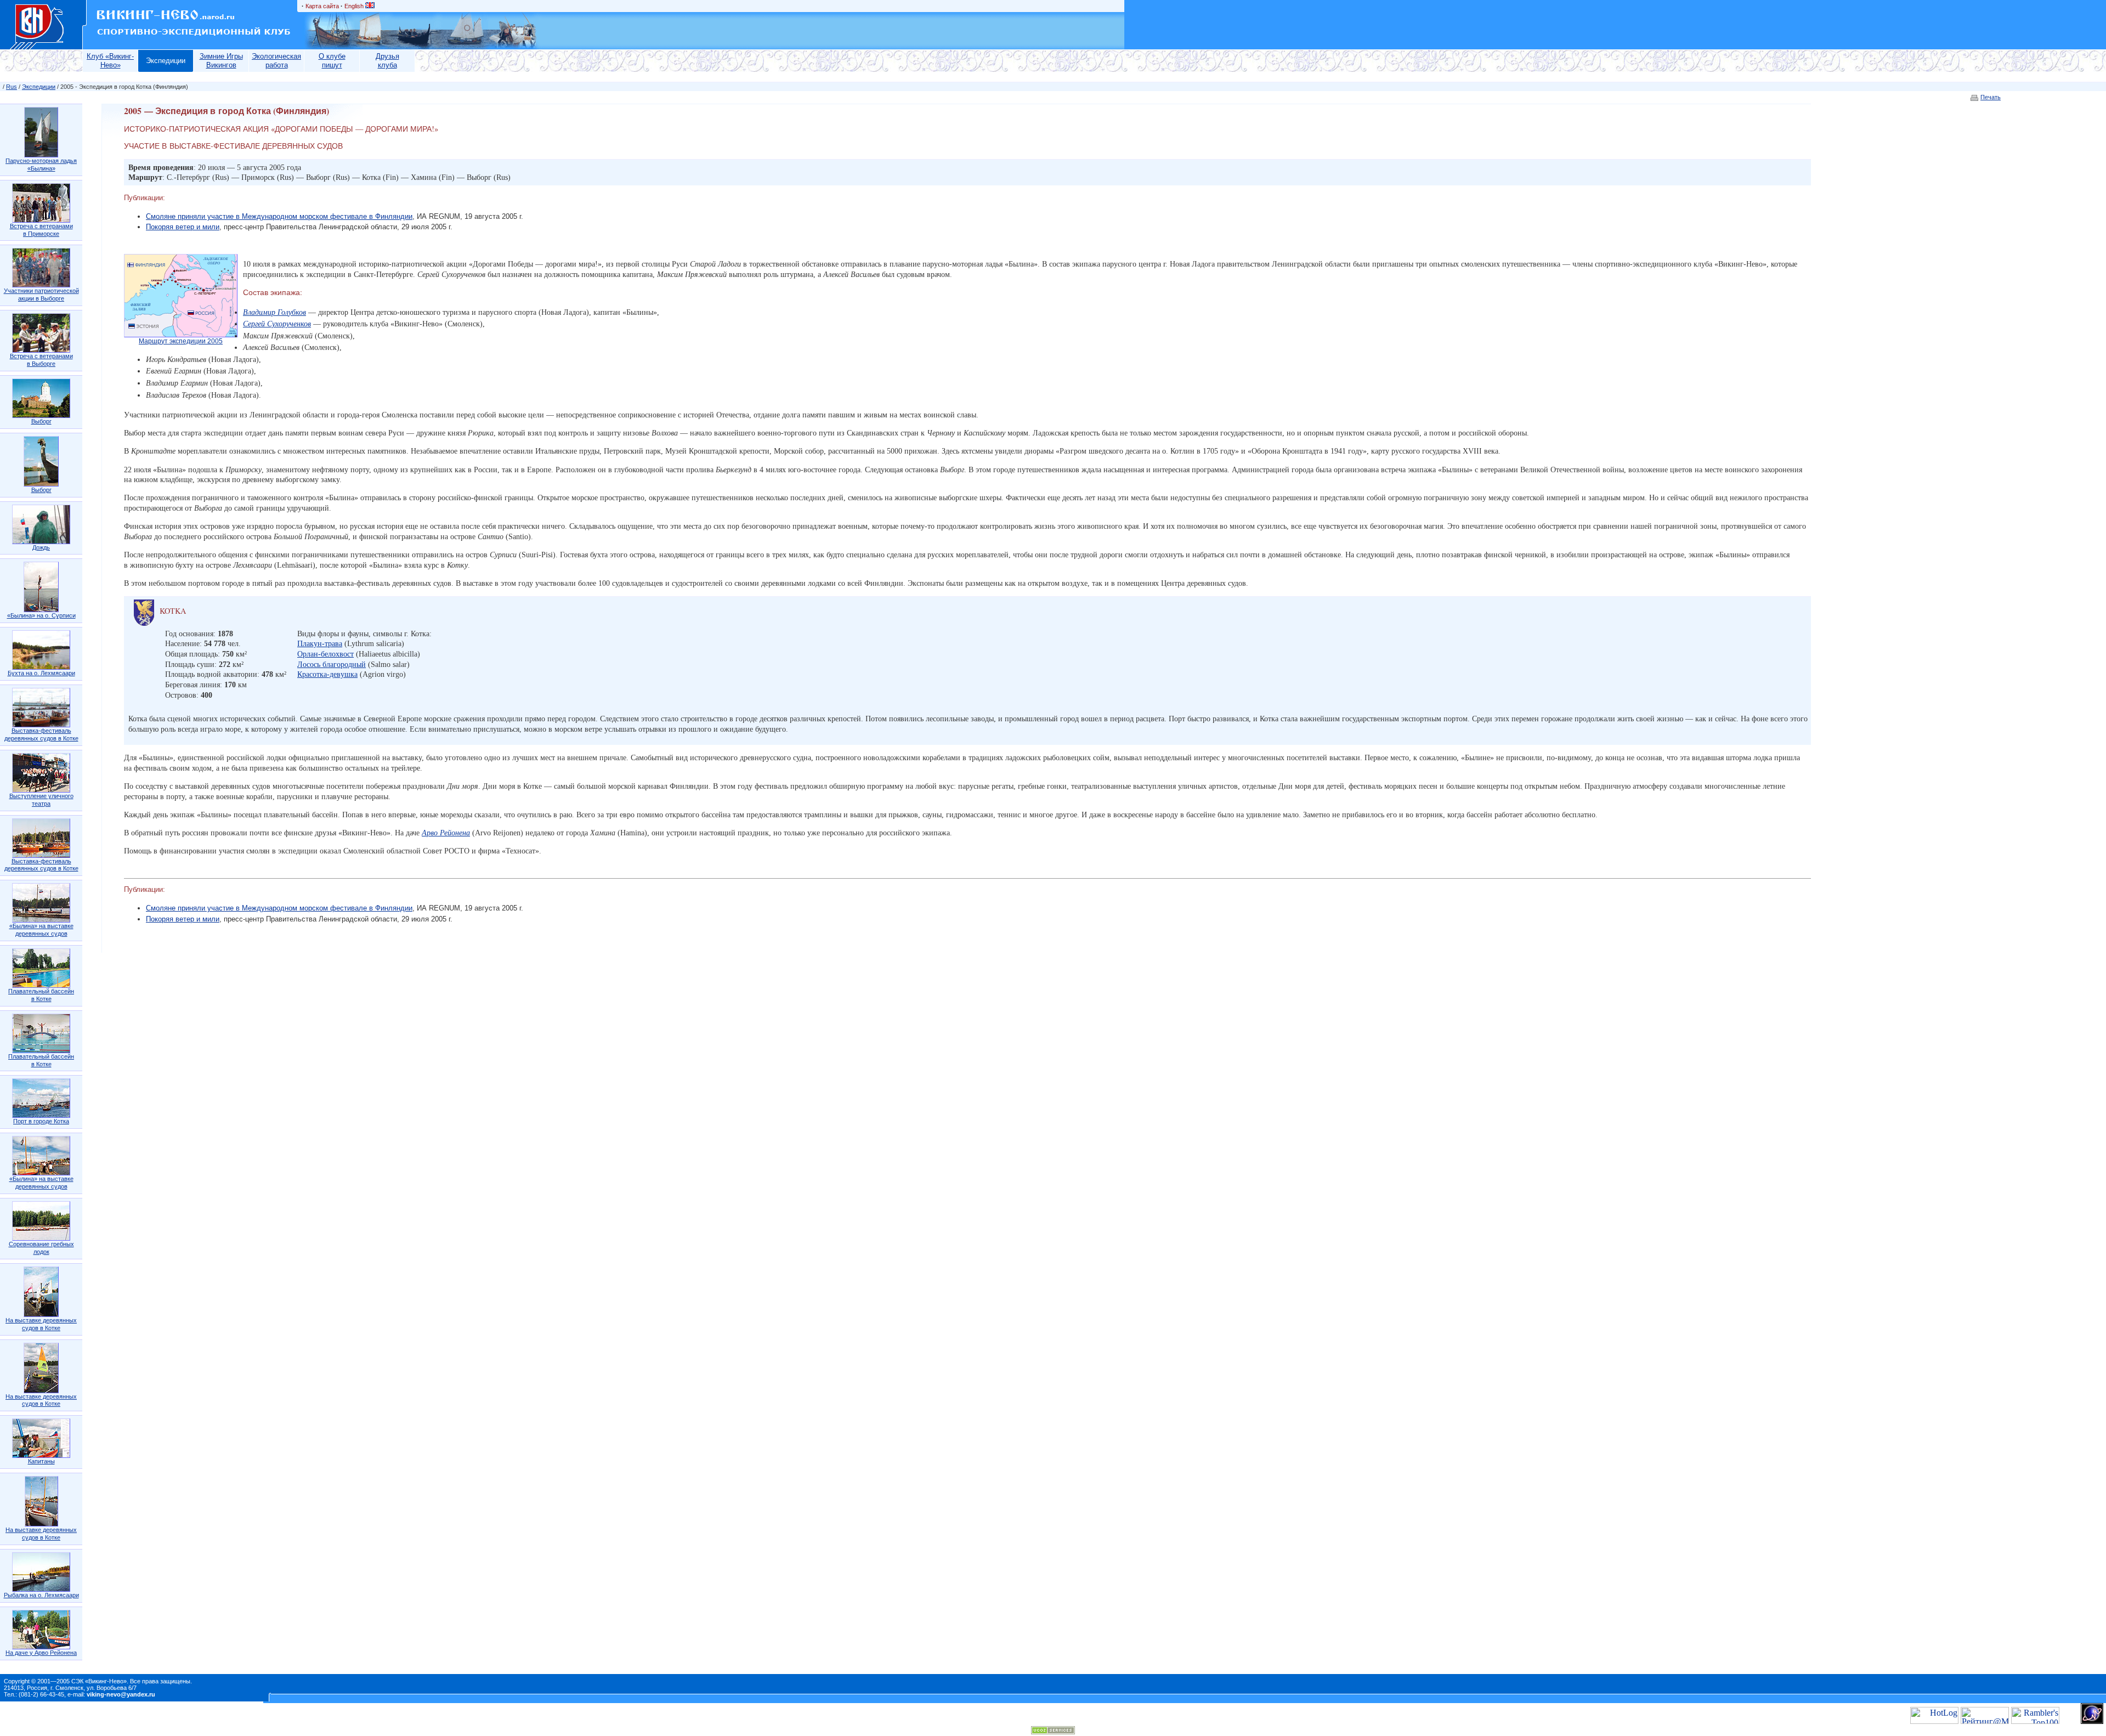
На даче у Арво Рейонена (41, 1653)
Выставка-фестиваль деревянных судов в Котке (41, 734)
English (355, 6)
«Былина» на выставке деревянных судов (41, 930)
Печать (1991, 97)
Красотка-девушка (327, 674)
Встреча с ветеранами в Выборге (41, 360)
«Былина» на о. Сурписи (41, 615)
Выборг (41, 421)
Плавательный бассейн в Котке (41, 995)
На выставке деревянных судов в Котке (41, 1324)
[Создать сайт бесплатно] (1053, 1731)
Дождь (41, 547)
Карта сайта (322, 6)
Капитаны (41, 1461)
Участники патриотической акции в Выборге (41, 295)
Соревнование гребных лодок (41, 1248)
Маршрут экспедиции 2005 (181, 341)
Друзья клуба (387, 61)
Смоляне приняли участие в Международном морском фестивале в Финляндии (279, 216)
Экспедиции (166, 61)
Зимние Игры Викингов (221, 61)
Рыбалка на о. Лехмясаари (41, 1595)
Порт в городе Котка (41, 1121)
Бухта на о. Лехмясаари (41, 673)
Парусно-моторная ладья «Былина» (41, 165)
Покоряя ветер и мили (183, 227)
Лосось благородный (332, 664)
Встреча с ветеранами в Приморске (41, 230)
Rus (12, 87)
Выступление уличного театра (41, 800)
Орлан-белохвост (325, 654)
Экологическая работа (276, 61)
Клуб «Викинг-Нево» (110, 61)
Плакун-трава (320, 643)
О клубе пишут (332, 61)
